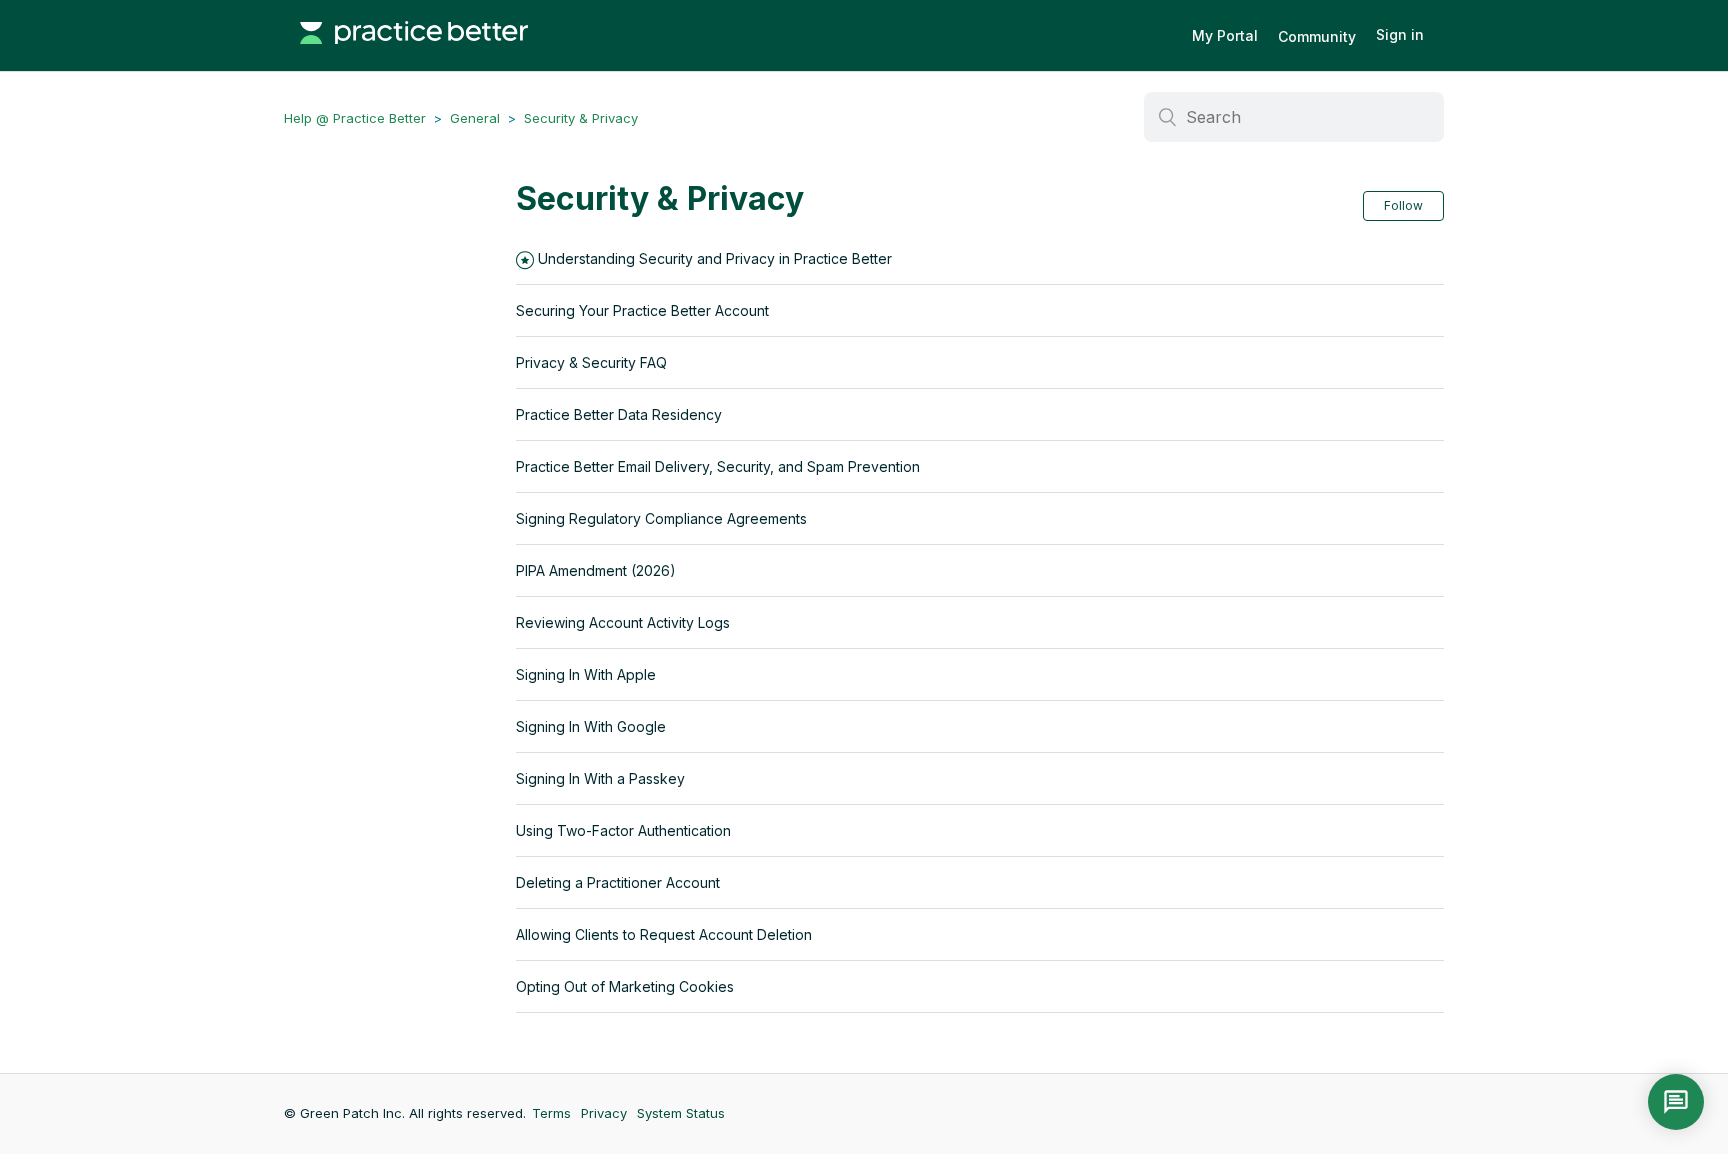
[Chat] (1676, 1102)
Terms (551, 1113)
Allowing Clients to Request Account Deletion (664, 934)
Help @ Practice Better (355, 118)
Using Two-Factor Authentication (623, 830)
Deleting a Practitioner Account (618, 882)
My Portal (1225, 35)
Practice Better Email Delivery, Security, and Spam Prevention (718, 466)
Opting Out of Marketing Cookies (625, 986)
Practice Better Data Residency (619, 414)
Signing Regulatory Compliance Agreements (661, 518)
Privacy (604, 1113)
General (475, 118)
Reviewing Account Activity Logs (623, 622)
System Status (681, 1113)
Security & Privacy (581, 118)
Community (1317, 36)
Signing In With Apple (586, 674)
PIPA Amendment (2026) (596, 570)
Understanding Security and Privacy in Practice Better (715, 258)
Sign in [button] (1400, 34)
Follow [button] (1403, 205)
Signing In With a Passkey (600, 778)
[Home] (414, 54)
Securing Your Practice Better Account (642, 310)
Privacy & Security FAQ (591, 362)
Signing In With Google (591, 726)
